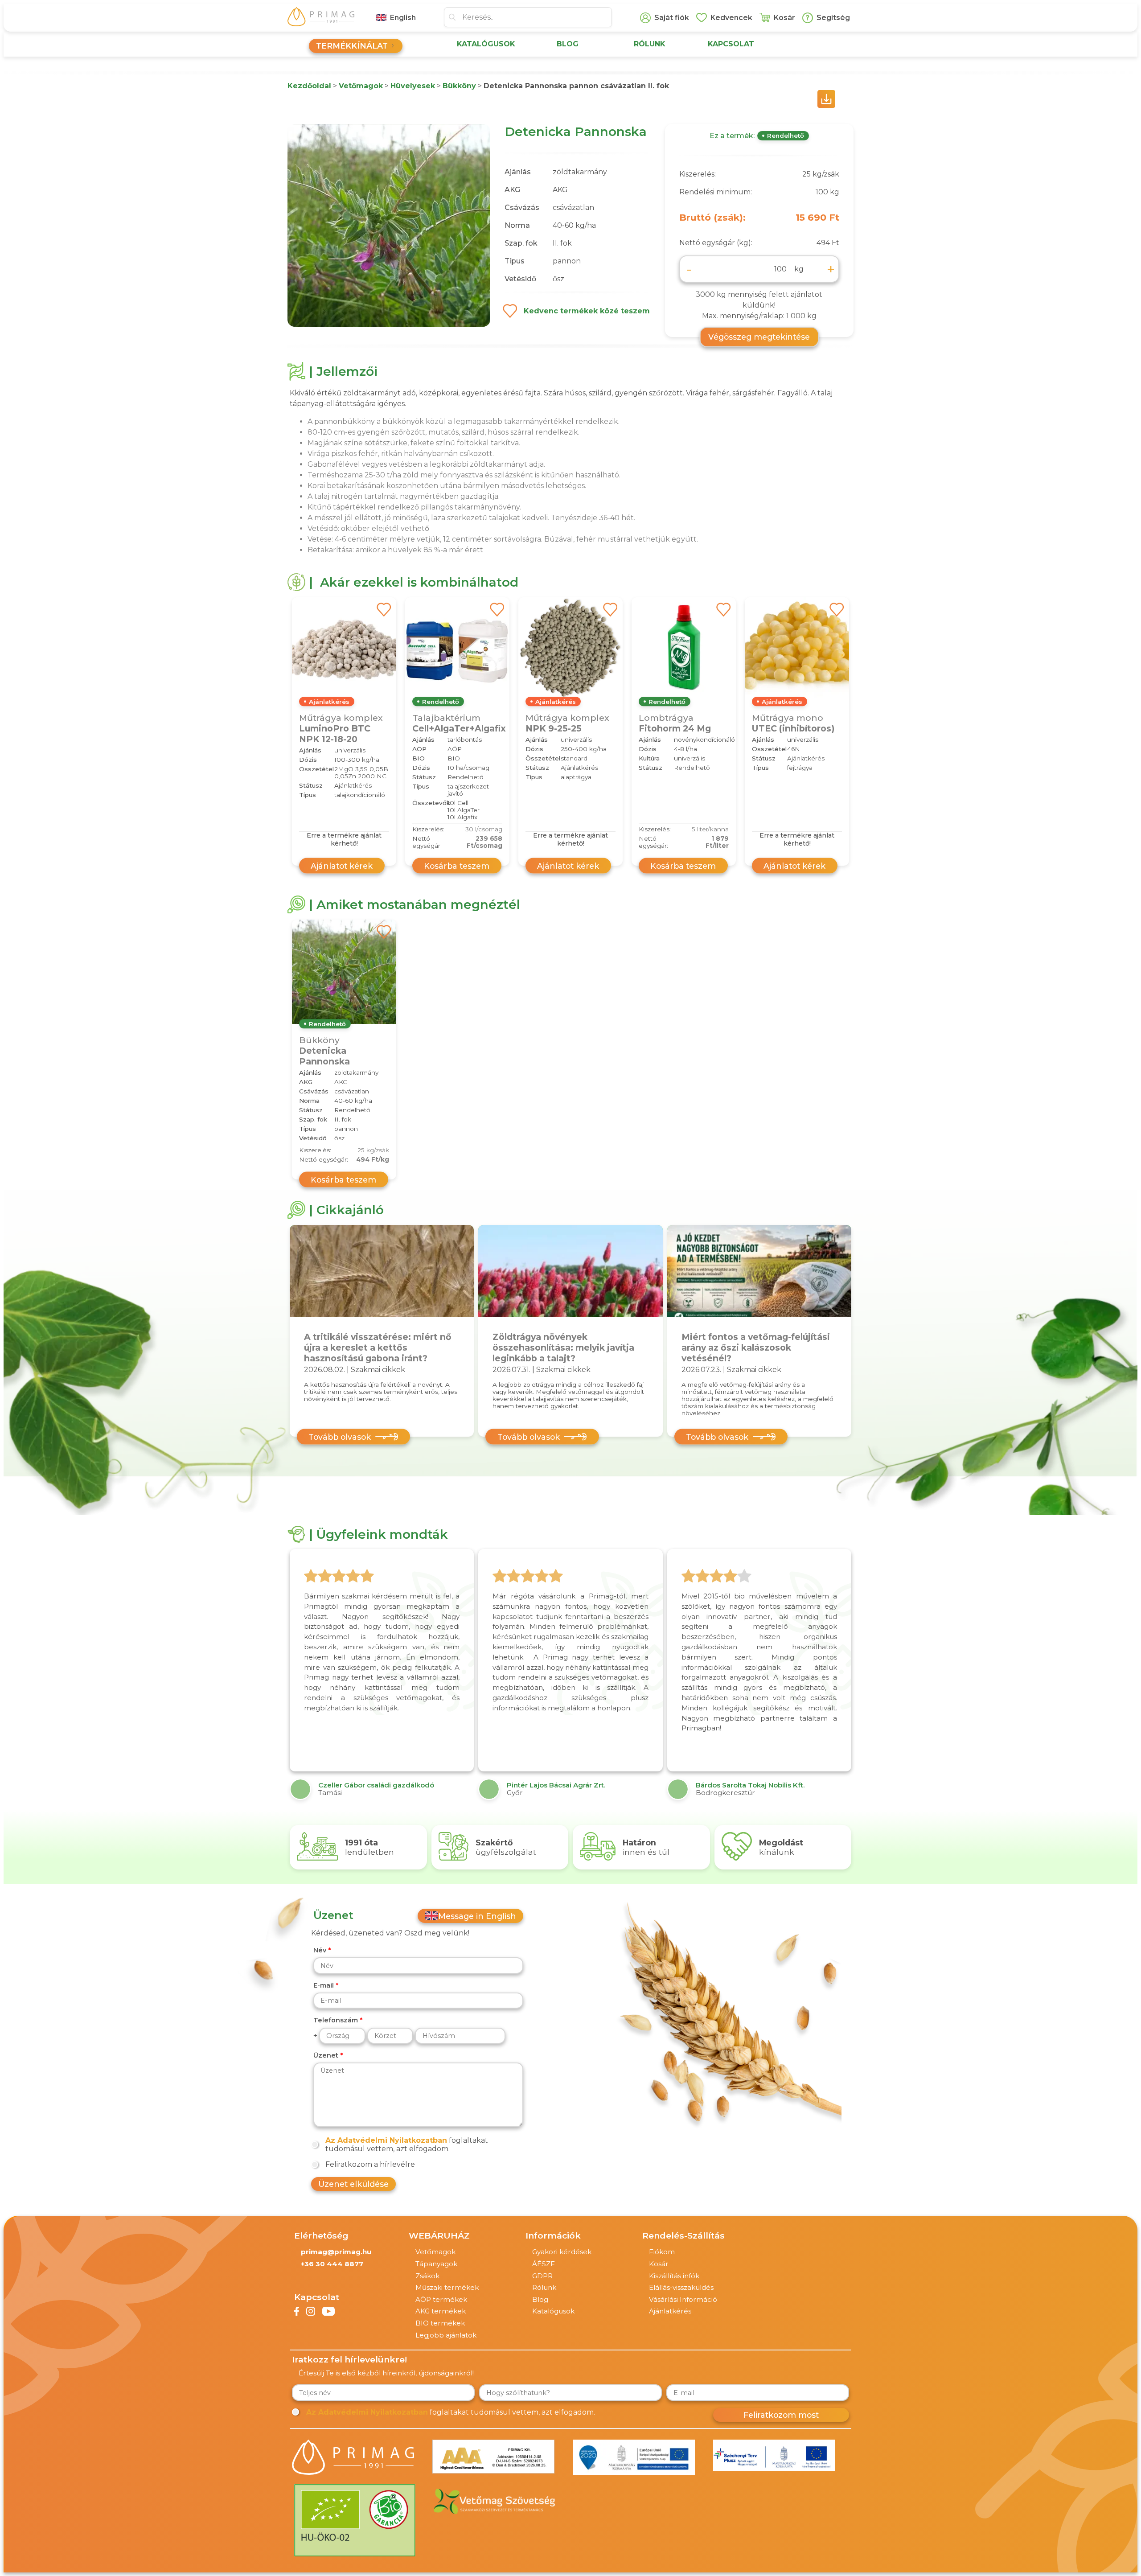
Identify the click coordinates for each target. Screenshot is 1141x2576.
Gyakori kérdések (562, 2252)
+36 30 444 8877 (332, 2264)
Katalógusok (553, 2311)
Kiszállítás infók (674, 2276)
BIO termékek (440, 2323)
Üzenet (326, 2055)
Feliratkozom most (781, 2415)
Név (320, 1950)
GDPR (542, 2276)
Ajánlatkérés (670, 2311)
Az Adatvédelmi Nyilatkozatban (386, 2140)
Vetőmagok (435, 2252)
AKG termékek (441, 2311)
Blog (540, 2299)
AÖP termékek (441, 2299)
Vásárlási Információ (683, 2299)
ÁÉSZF (544, 2264)
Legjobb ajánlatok (446, 2335)
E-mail (324, 1985)
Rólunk (544, 2287)
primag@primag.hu (336, 2252)
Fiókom (662, 2252)
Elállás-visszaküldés (681, 2287)
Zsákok (427, 2276)
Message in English (477, 1916)
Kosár (659, 2264)
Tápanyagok (436, 2264)
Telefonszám (336, 2020)
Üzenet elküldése (353, 2184)
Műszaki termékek (447, 2287)
